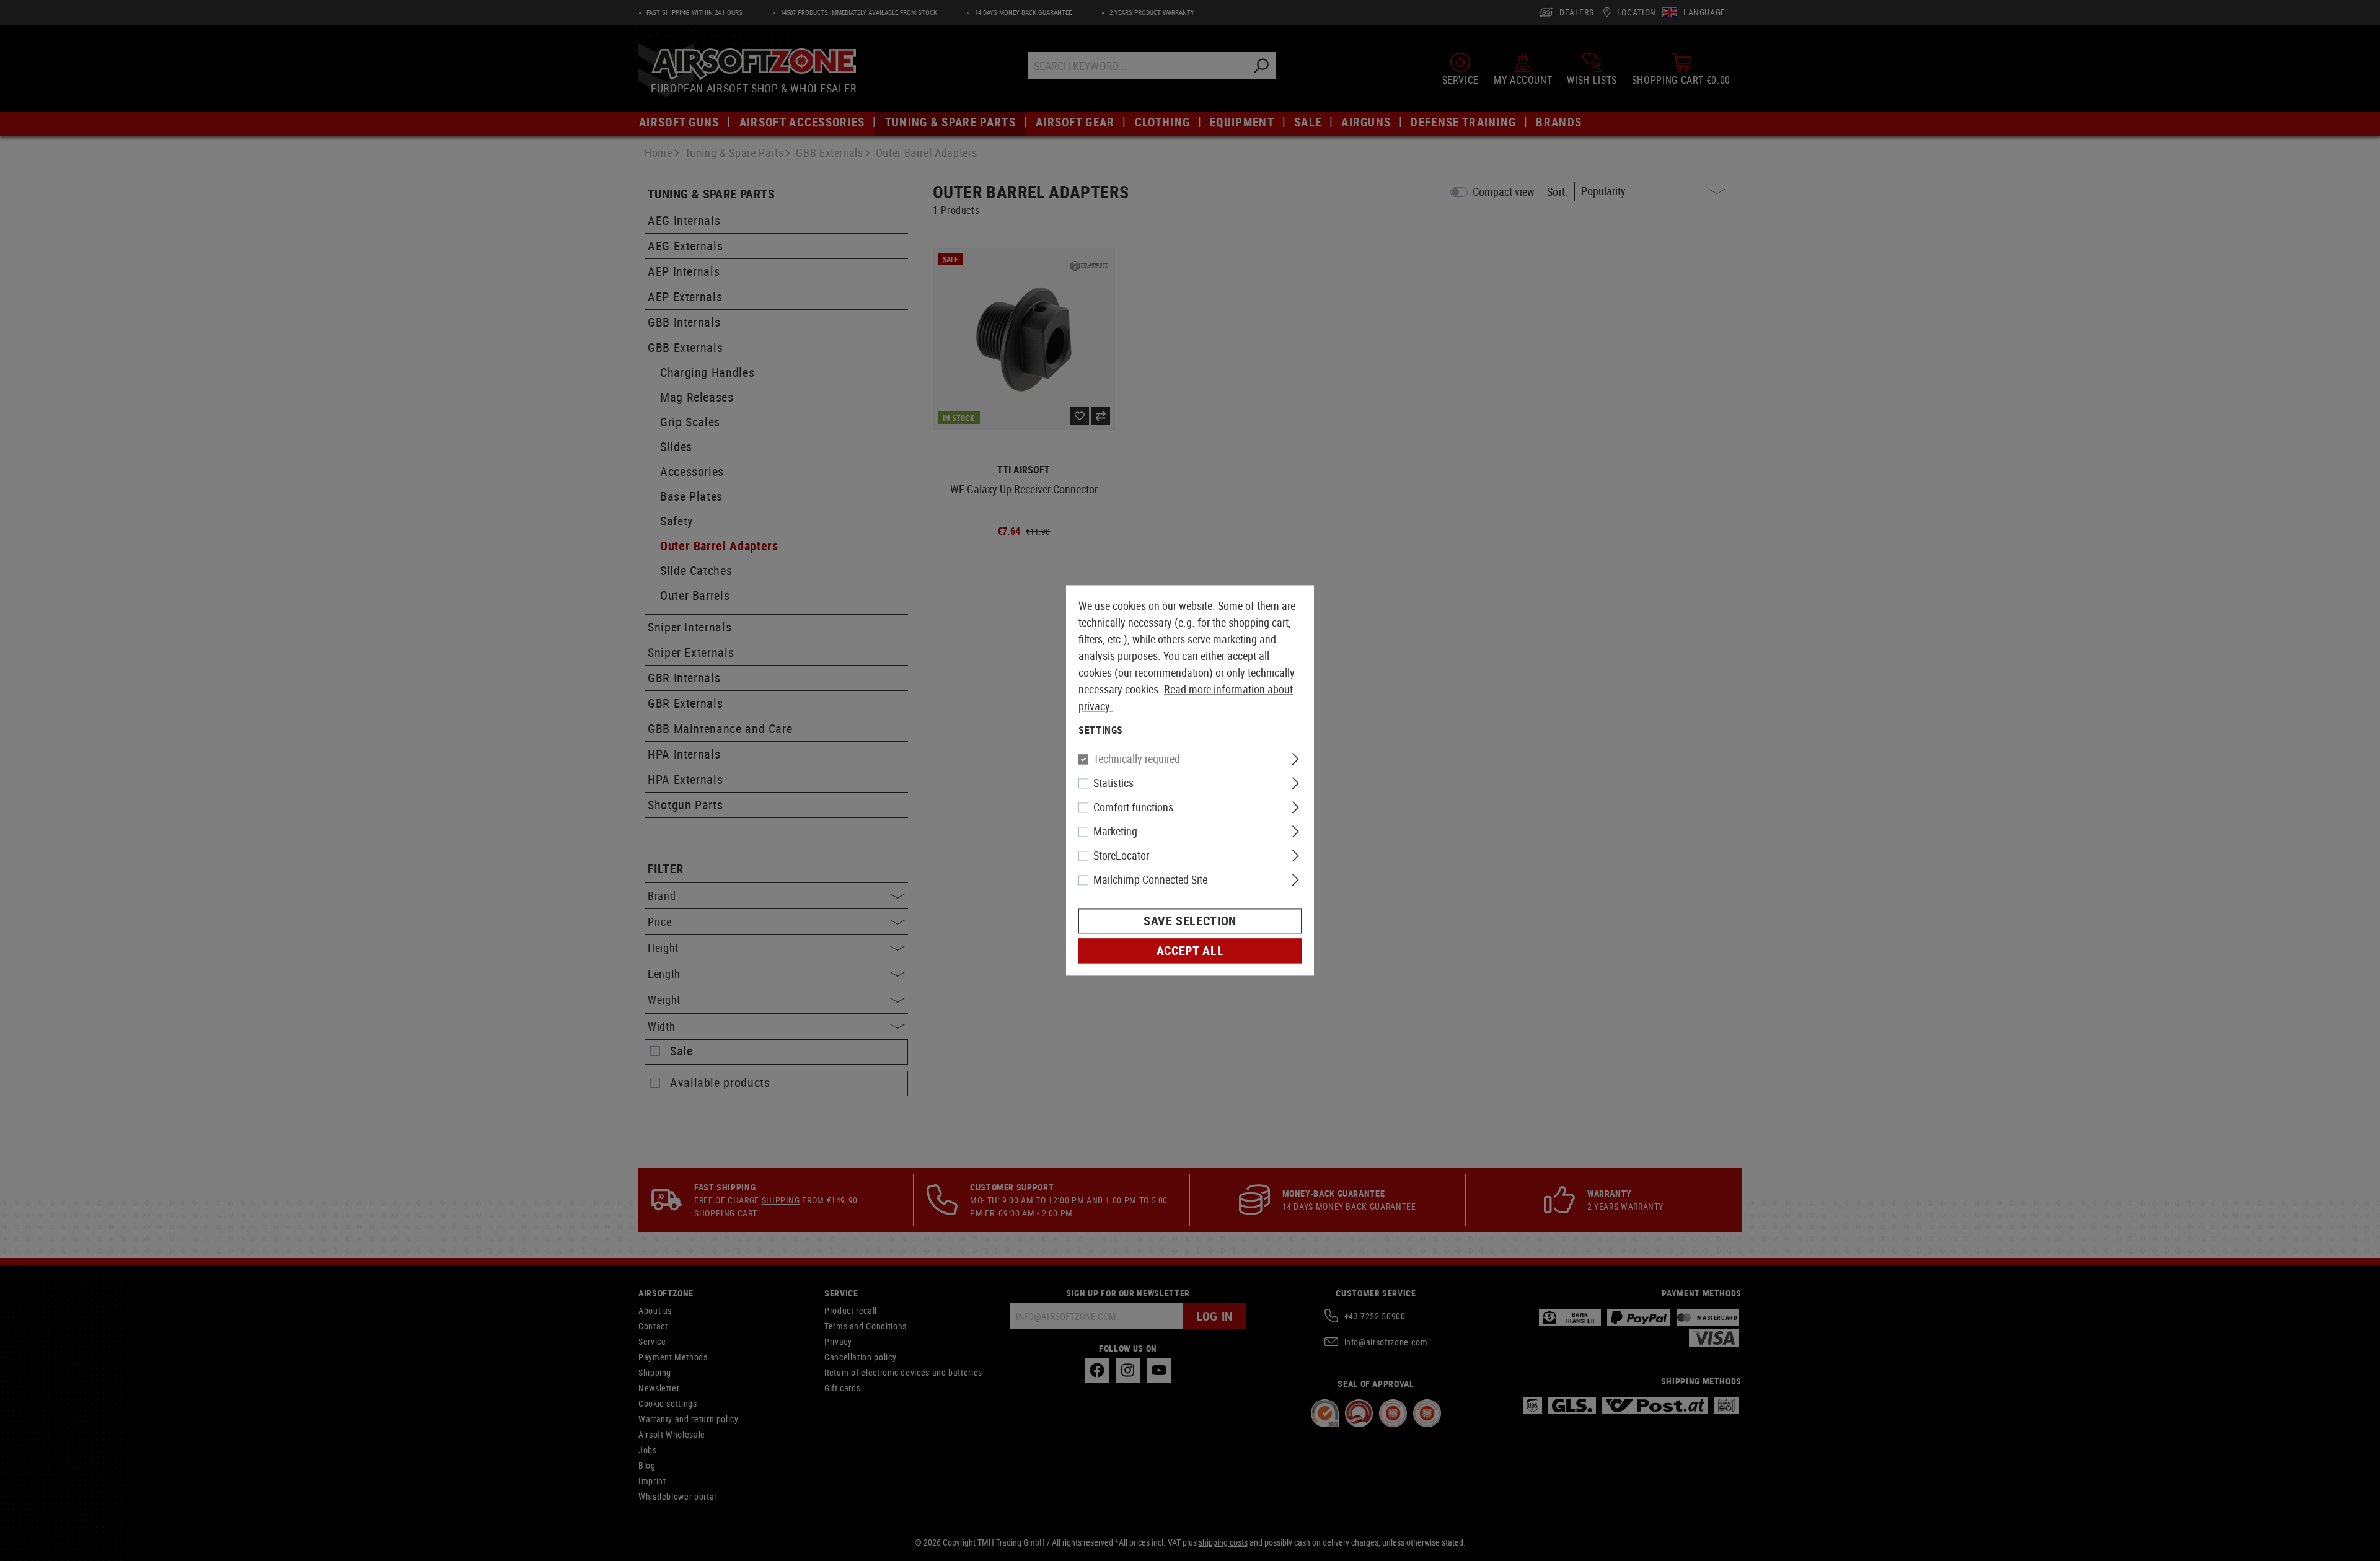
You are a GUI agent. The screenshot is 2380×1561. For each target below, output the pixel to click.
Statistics (1113, 783)
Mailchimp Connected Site (1150, 880)
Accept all (1190, 951)
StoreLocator (1121, 856)
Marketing (1115, 832)
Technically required (1137, 759)
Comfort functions (1133, 807)
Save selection (1190, 921)
